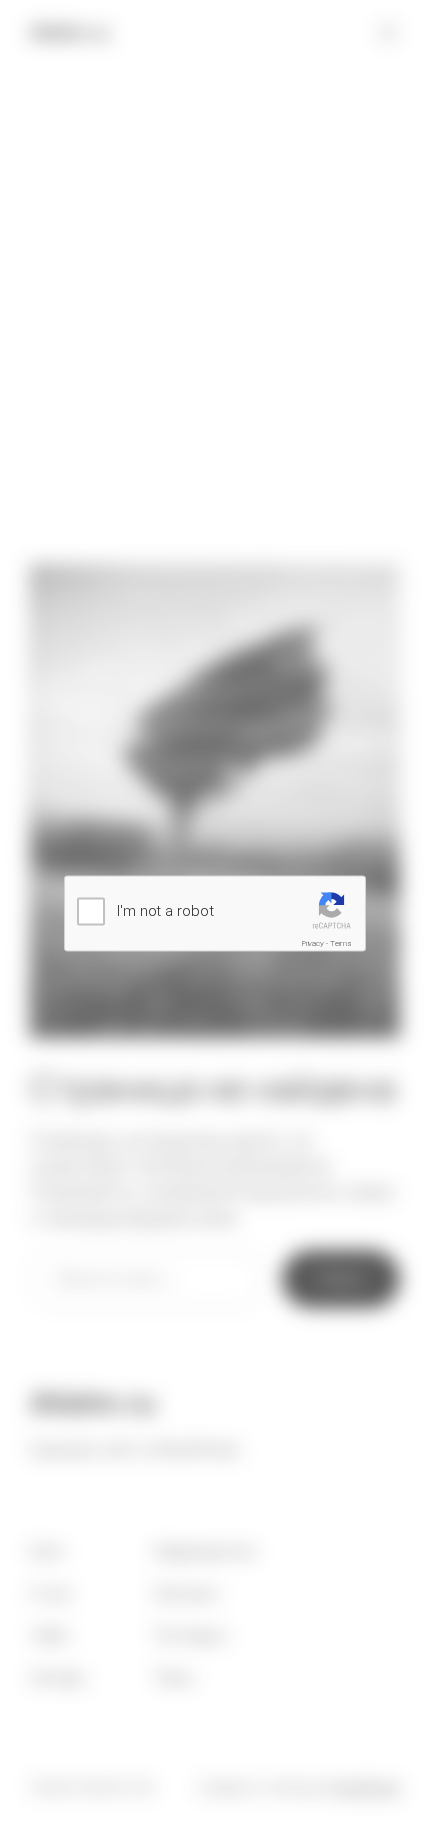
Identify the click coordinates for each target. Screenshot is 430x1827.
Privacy (313, 942)
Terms (341, 942)
